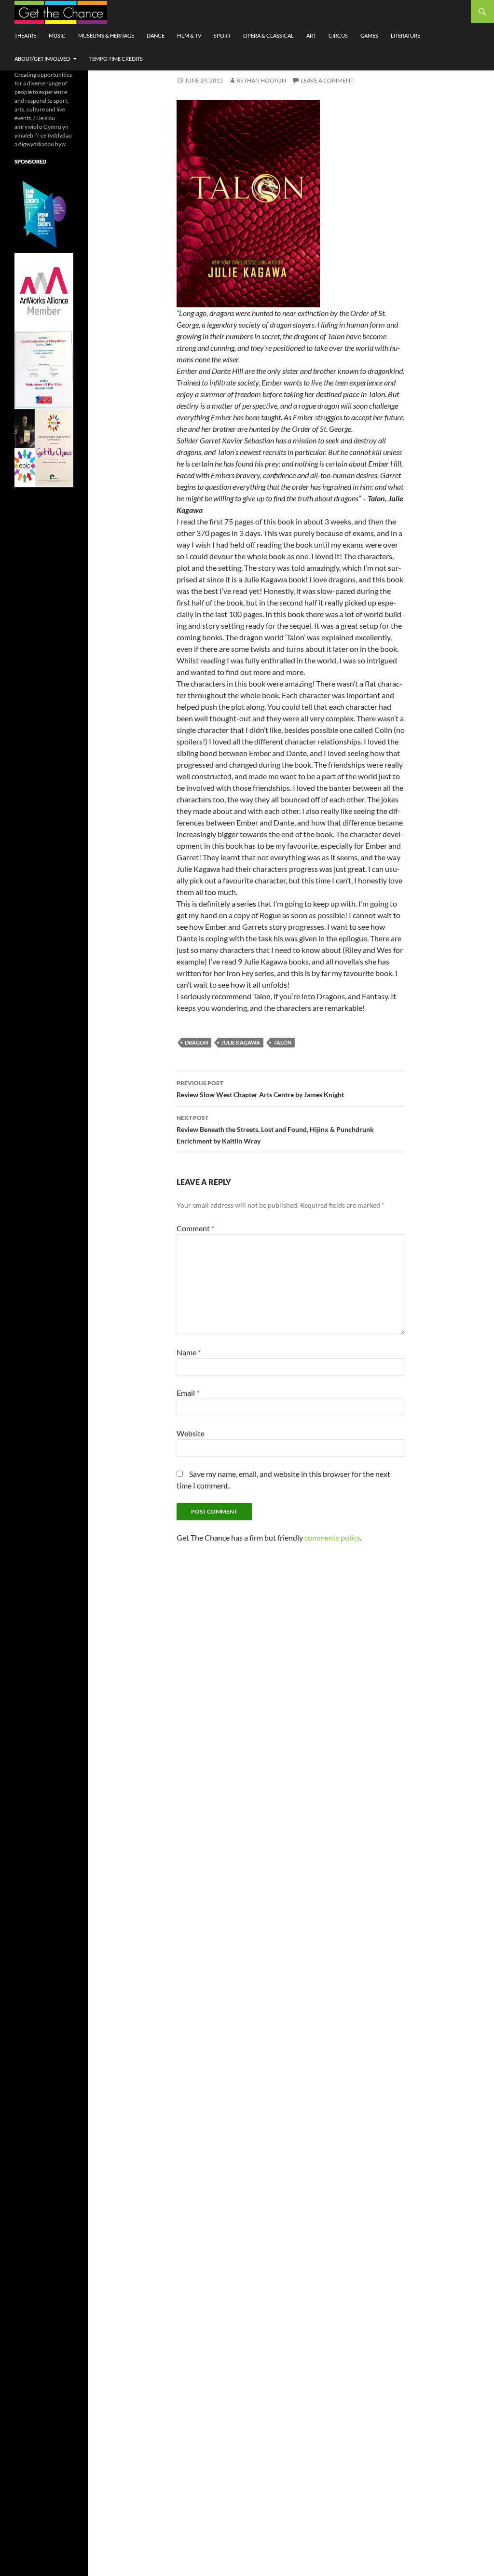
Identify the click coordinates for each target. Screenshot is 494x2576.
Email (188, 1393)
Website (191, 1433)
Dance (156, 35)
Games (369, 35)
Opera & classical (268, 35)
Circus (338, 35)
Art (311, 35)
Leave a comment (327, 80)
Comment (195, 1228)
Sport (222, 35)
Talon (282, 1042)
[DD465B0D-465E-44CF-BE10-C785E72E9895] (44, 448)
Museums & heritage (106, 35)
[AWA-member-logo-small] (44, 291)
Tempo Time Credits (116, 59)
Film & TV (189, 35)
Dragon (196, 1042)
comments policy (332, 1537)
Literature (405, 35)
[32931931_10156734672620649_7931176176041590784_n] (44, 369)
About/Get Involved (42, 59)
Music (57, 35)
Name (189, 1352)
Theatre (25, 35)
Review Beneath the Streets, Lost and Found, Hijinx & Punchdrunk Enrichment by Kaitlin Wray (275, 1130)
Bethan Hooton (261, 80)
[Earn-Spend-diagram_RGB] (44, 213)
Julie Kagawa (241, 1042)
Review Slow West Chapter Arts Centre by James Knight (260, 1089)
